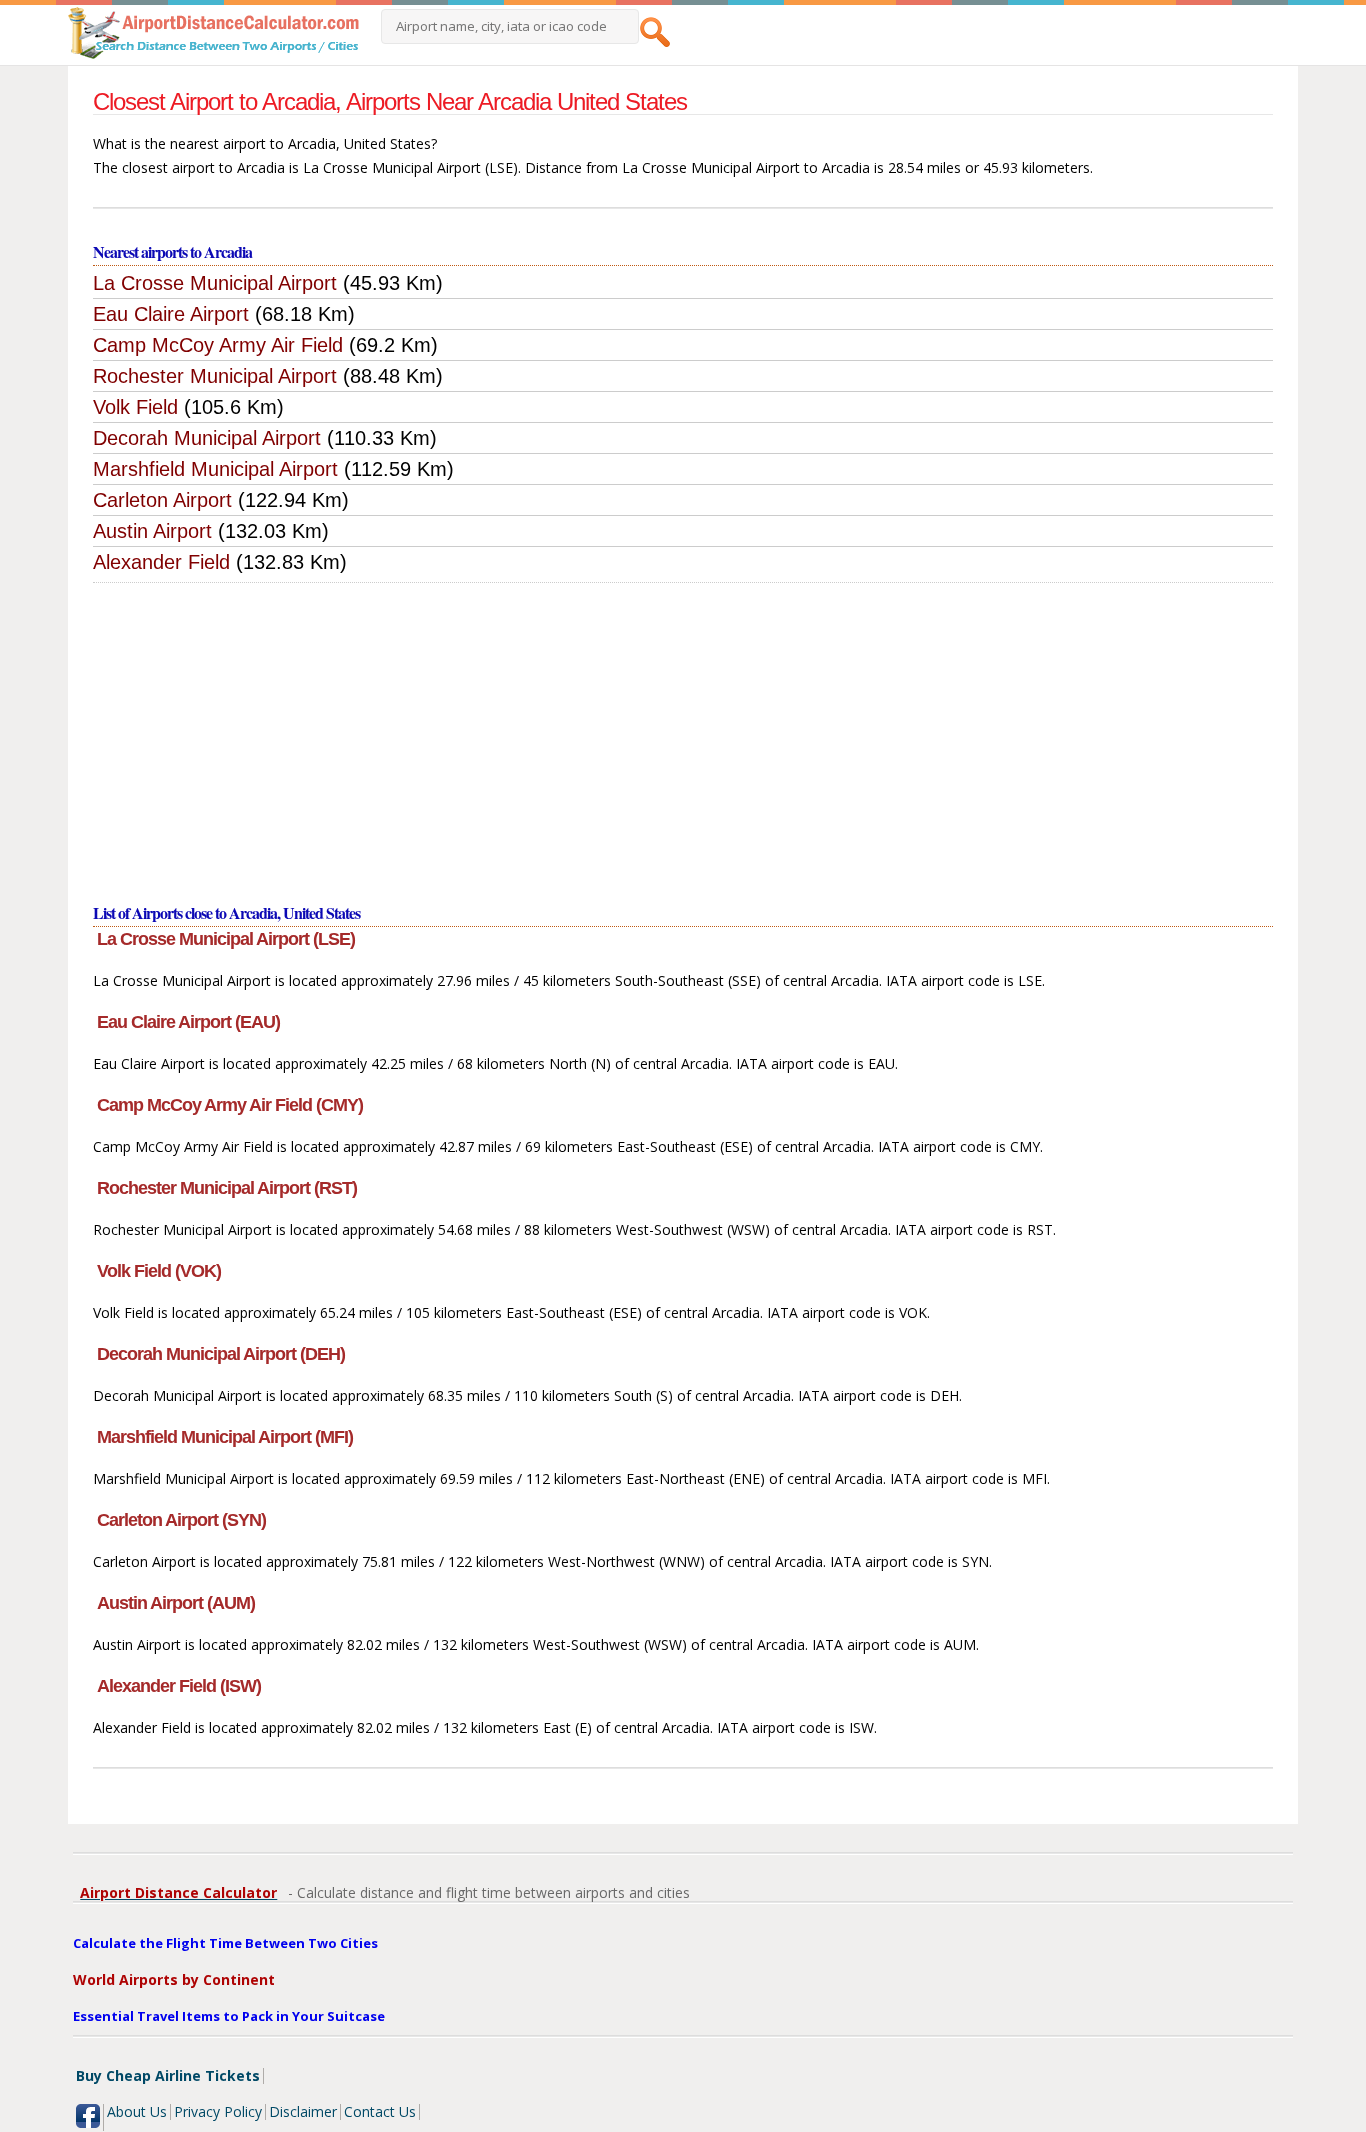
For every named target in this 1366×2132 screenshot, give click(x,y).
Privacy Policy (218, 2111)
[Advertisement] (683, 733)
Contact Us (380, 2111)
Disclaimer (303, 2111)
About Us (137, 2111)
